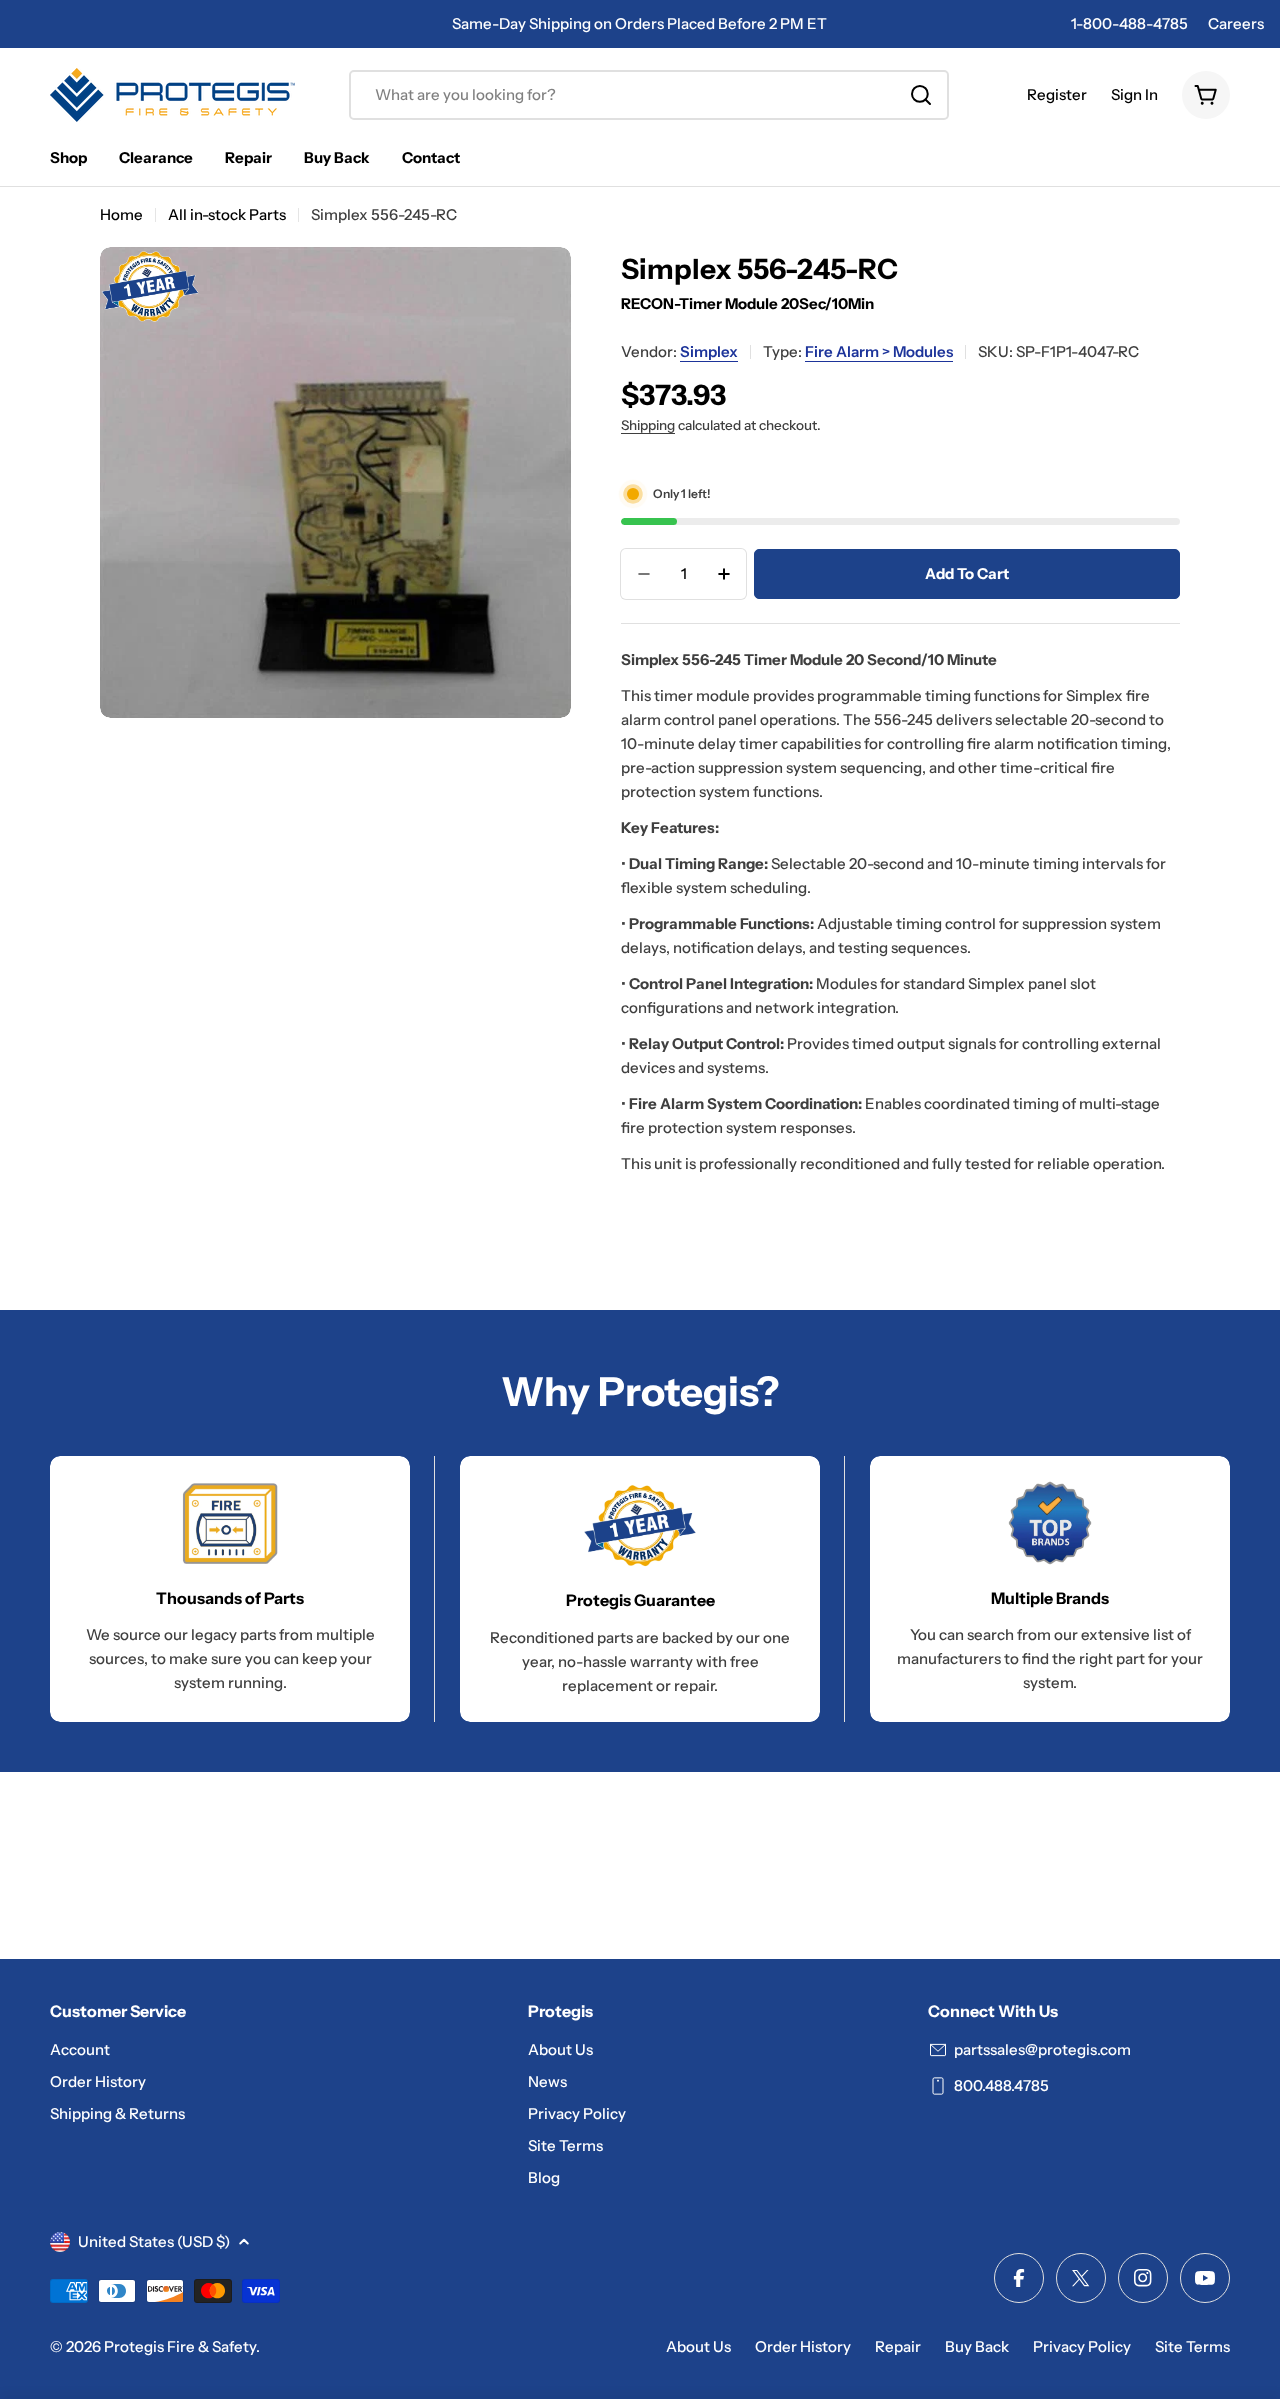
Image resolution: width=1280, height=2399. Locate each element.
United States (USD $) (154, 2241)
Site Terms (1192, 2346)
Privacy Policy (1082, 2346)
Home (121, 214)
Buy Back (977, 2346)
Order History (803, 2346)
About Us (698, 2346)
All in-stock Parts (227, 214)
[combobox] (649, 95)
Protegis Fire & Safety (180, 2346)
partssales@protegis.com (1042, 2049)
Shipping (648, 425)
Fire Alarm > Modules (879, 351)
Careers (1236, 23)
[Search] (921, 95)
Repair (898, 2346)
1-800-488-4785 (1129, 23)
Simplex (709, 351)
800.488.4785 (1001, 2085)
